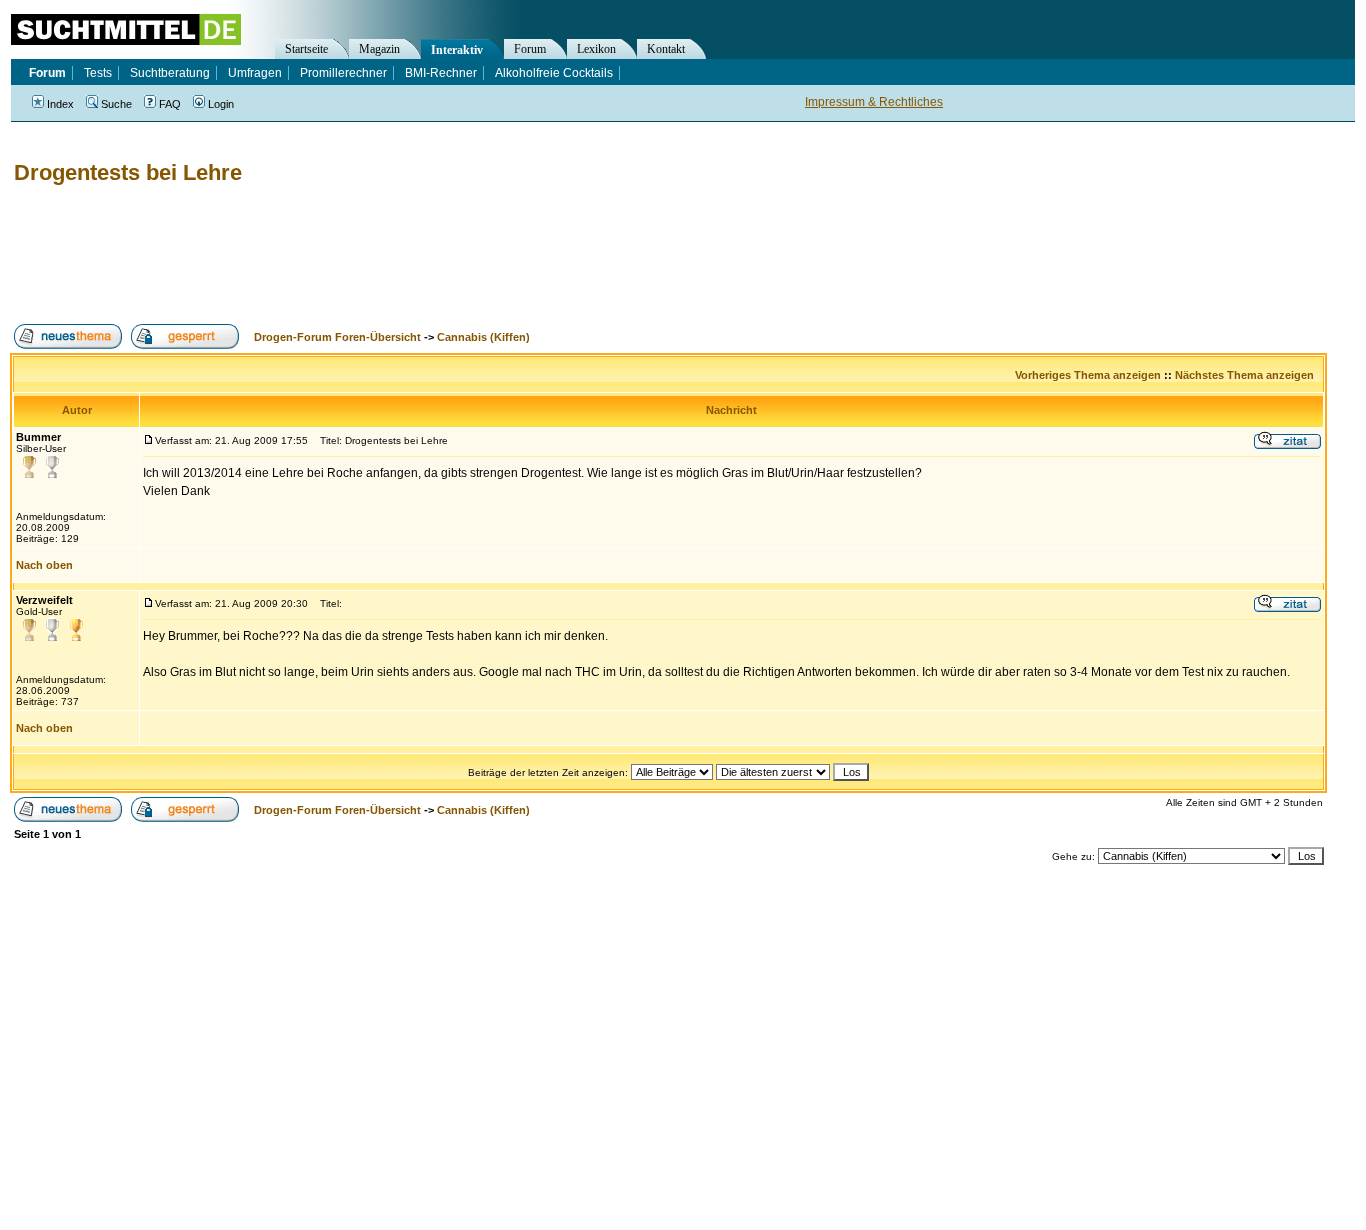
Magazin (379, 49)
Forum (530, 49)
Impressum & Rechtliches (874, 102)
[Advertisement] (374, 255)
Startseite (306, 49)
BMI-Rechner (441, 73)
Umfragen (255, 73)
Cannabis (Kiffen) (483, 337)
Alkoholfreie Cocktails (554, 73)
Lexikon (596, 49)
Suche (116, 104)
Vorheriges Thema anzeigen (1088, 375)
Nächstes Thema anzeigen (1244, 375)
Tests (98, 73)
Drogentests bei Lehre (128, 172)
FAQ (170, 104)
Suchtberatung (170, 73)
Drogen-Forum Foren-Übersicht (337, 337)
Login (221, 104)
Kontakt (666, 49)
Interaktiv (457, 50)
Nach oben (44, 565)
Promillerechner (343, 73)
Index (60, 104)
